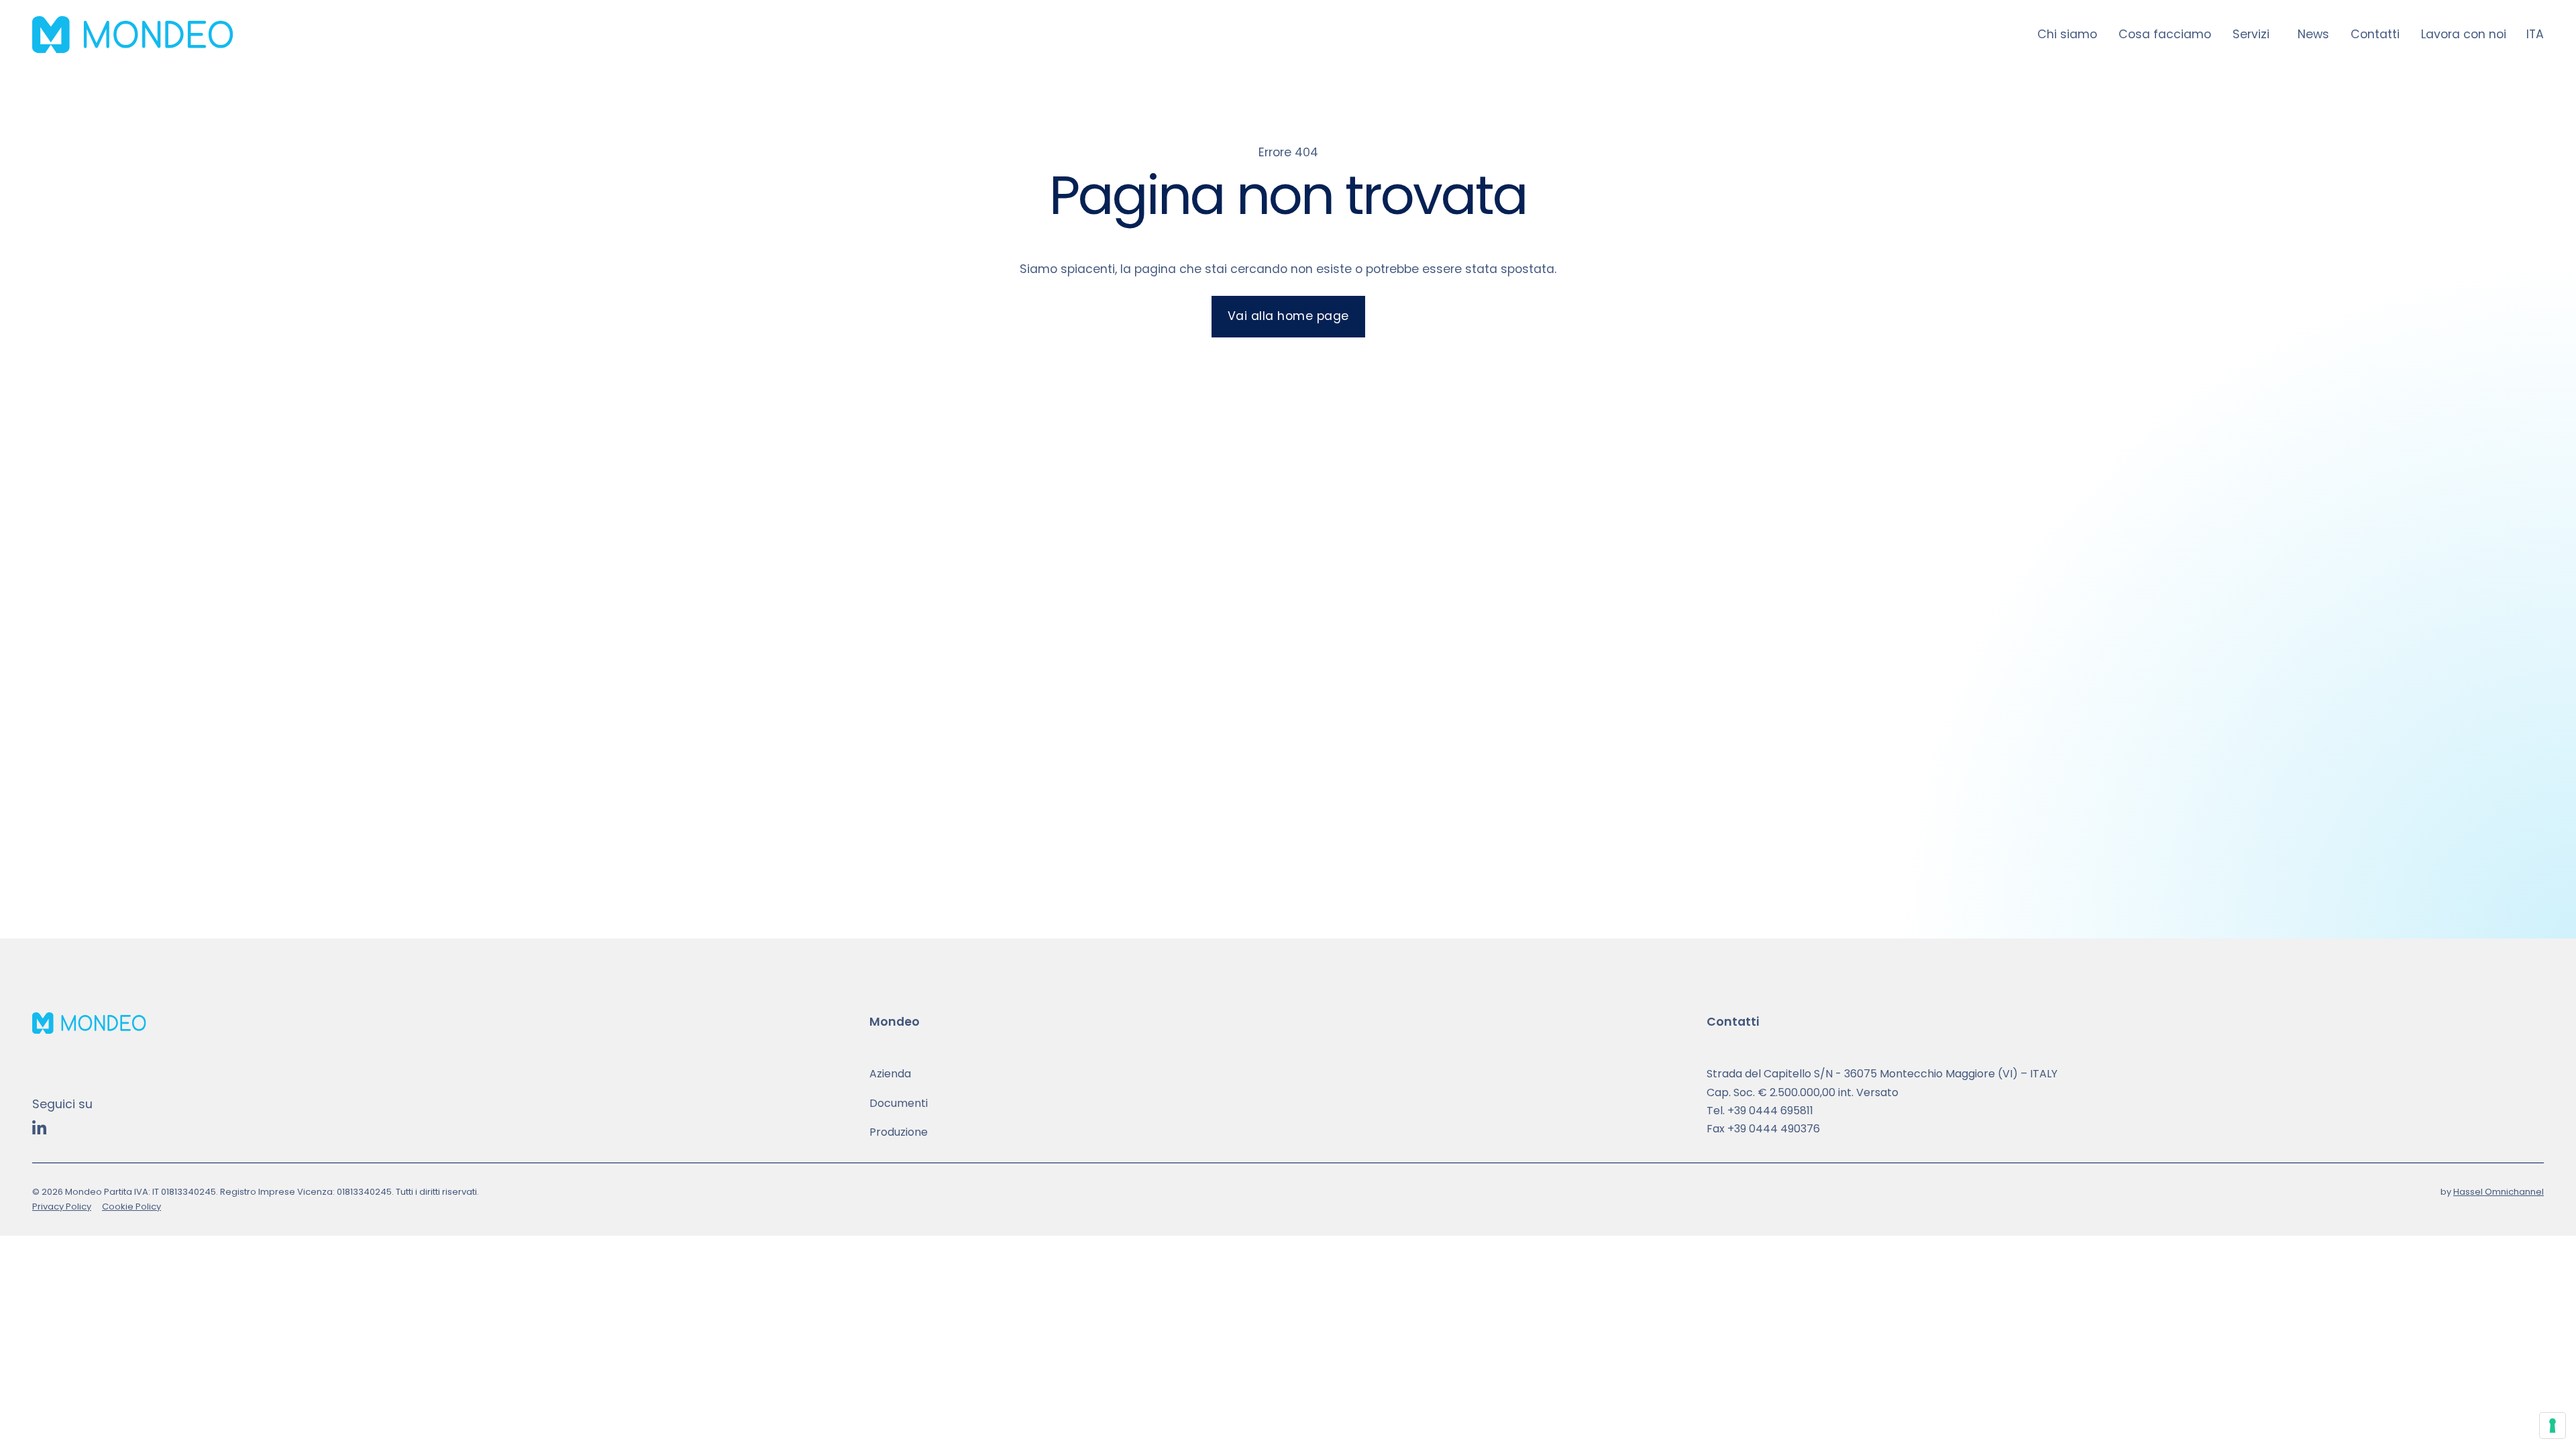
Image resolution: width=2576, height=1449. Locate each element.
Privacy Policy (62, 1206)
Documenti (899, 1103)
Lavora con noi (2464, 34)
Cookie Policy (131, 1206)
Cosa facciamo (2165, 34)
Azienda (890, 1074)
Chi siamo (2067, 34)
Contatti (2375, 34)
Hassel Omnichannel (2499, 1192)
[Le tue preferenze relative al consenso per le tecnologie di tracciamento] (2553, 1426)
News (2313, 34)
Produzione (899, 1132)
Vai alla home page (1288, 316)
